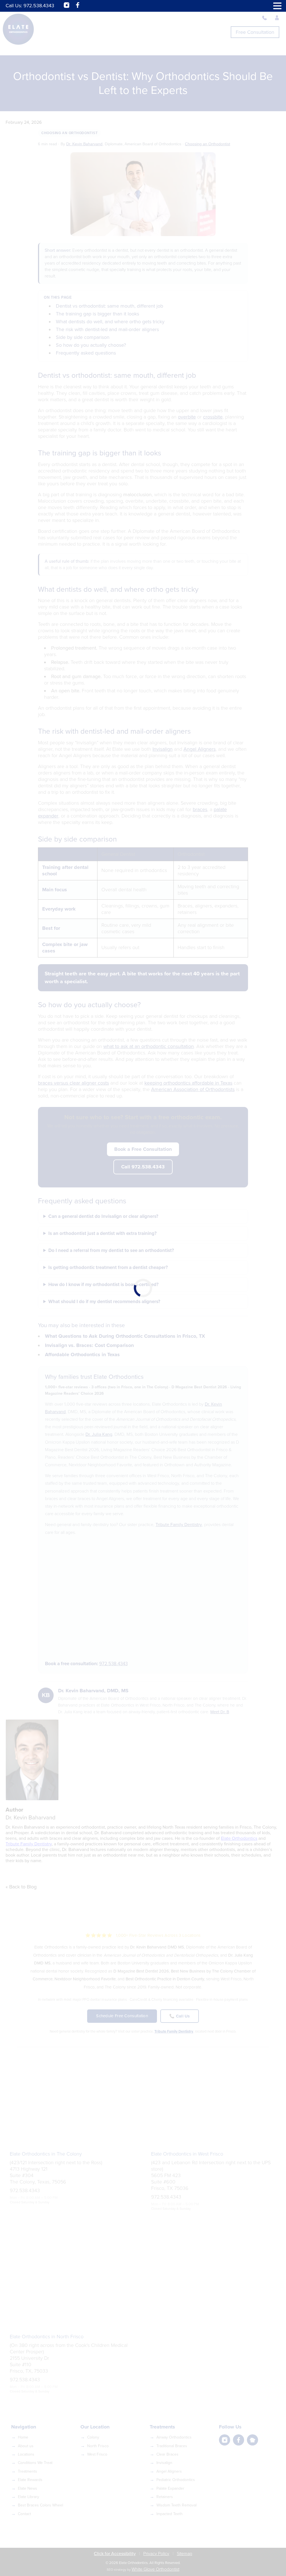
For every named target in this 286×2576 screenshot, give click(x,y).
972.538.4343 (39, 6)
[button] (277, 6)
